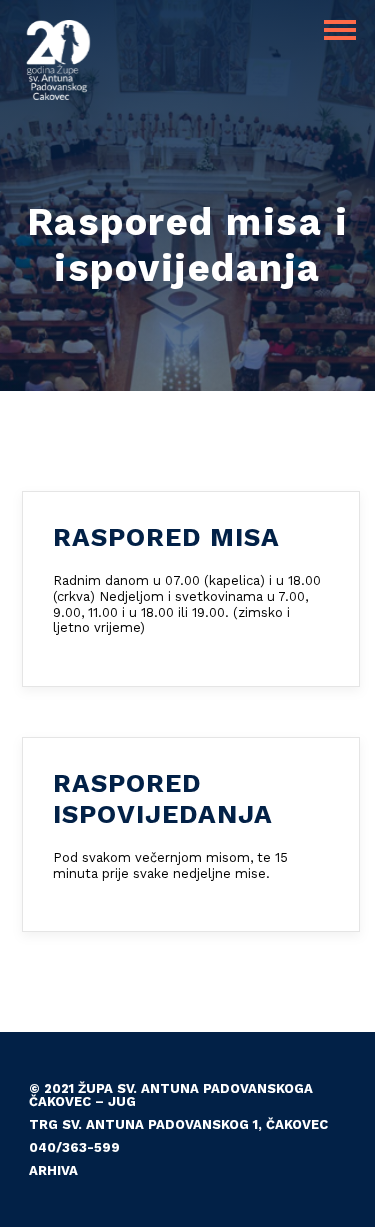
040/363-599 (74, 1147)
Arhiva (53, 1170)
